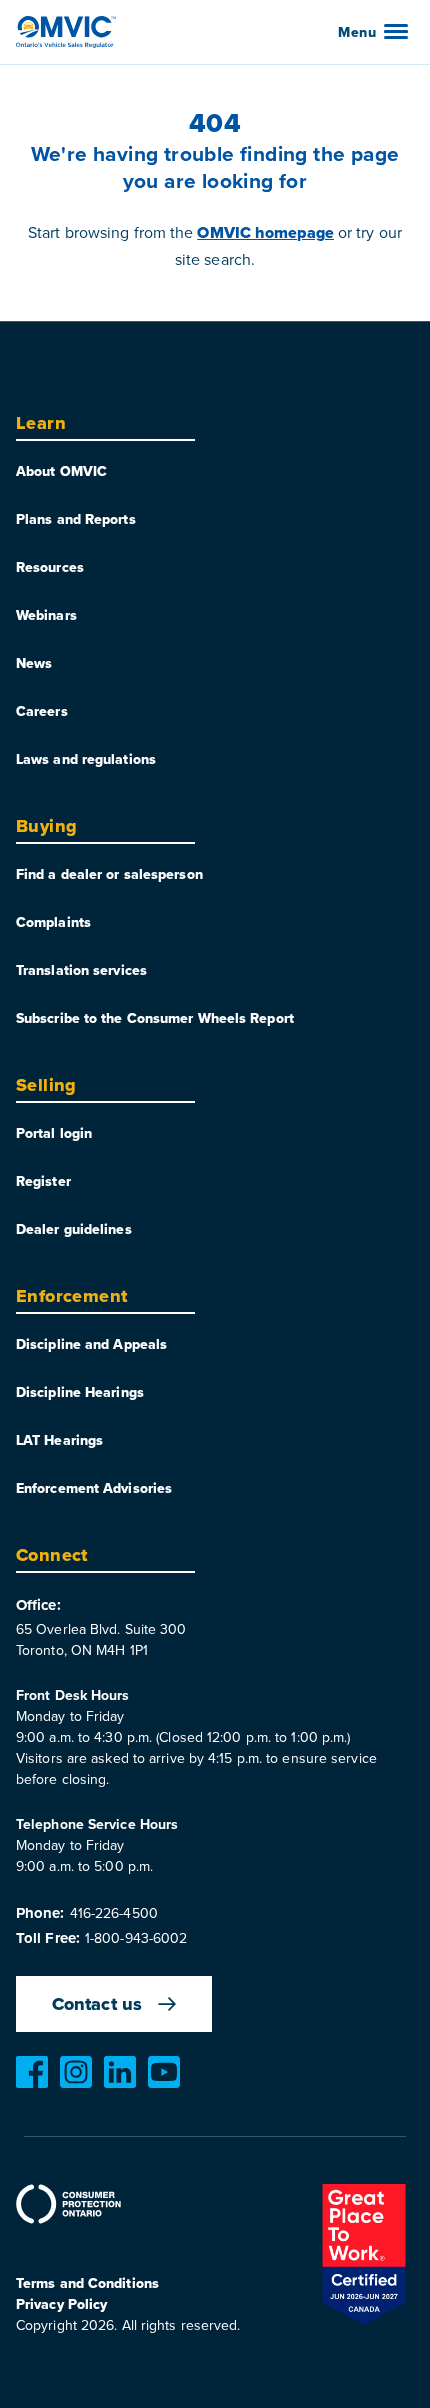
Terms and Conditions (87, 2283)
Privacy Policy (61, 2304)
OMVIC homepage (265, 232)
